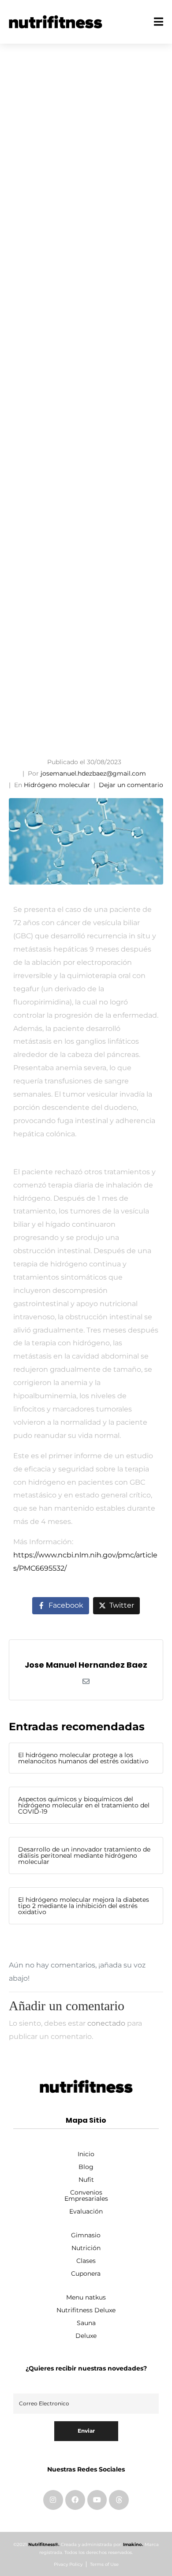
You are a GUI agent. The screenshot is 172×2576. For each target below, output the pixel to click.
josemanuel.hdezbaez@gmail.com (93, 773)
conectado (106, 2023)
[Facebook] (75, 2500)
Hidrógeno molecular (57, 785)
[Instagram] (53, 2500)
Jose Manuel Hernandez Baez (86, 1665)
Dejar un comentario (131, 785)
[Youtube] (97, 2500)
